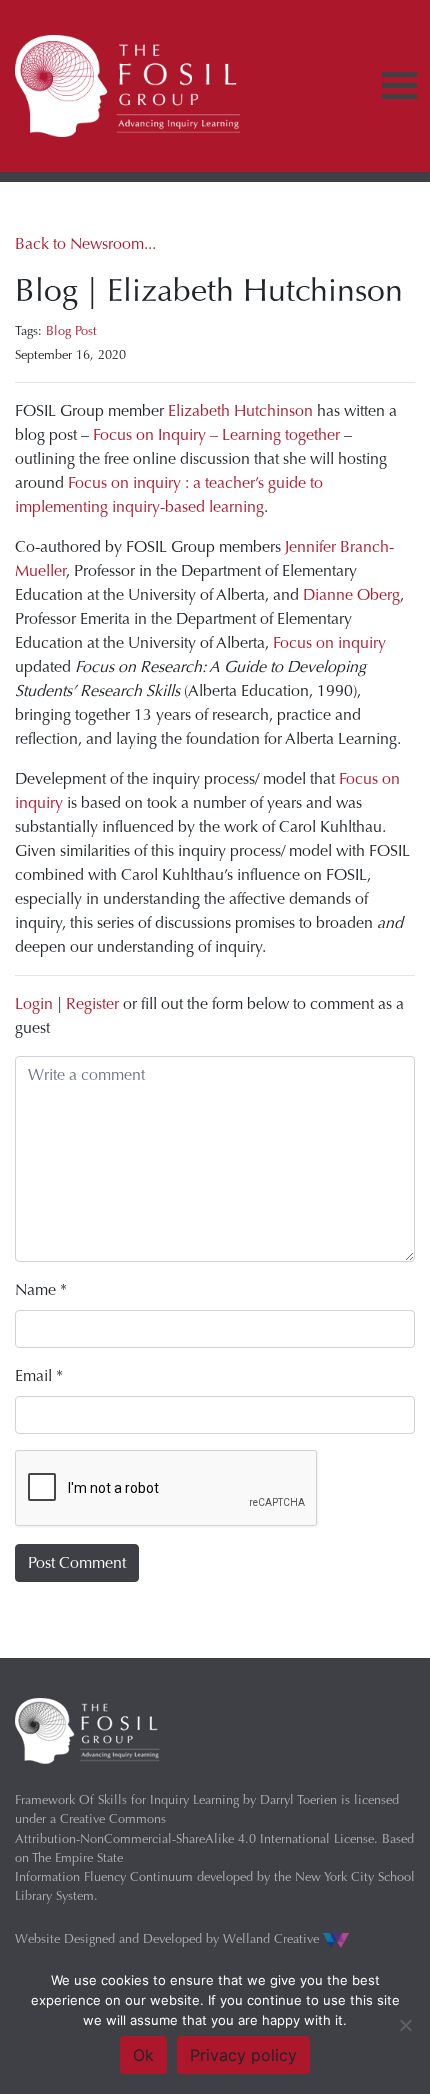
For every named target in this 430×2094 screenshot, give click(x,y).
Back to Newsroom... (85, 243)
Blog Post (71, 330)
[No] (405, 2025)
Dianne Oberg (351, 594)
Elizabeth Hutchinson (240, 410)
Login (34, 1003)
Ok (143, 2055)
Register (92, 1003)
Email (39, 1375)
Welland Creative (273, 1938)
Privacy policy (243, 2055)
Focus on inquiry (329, 642)
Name (41, 1289)
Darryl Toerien (298, 1799)
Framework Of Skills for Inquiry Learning (127, 1799)
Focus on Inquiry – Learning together (216, 434)
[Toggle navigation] (399, 85)
